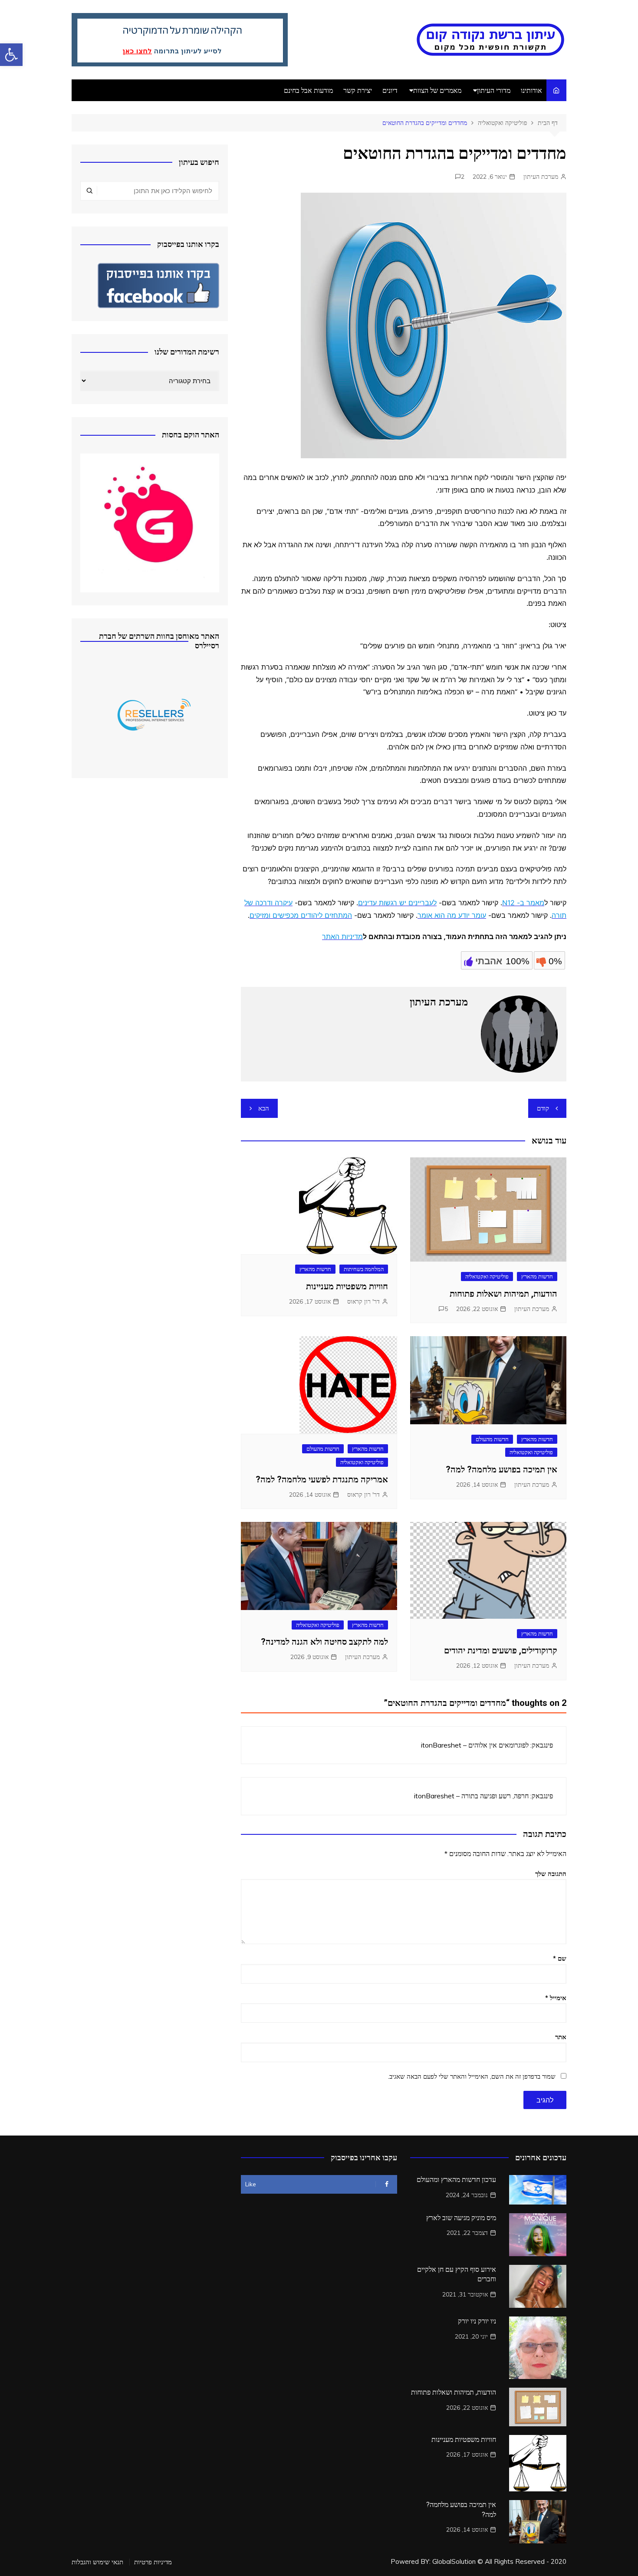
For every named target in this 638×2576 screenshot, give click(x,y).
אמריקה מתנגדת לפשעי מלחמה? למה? (322, 1479)
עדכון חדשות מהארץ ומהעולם (456, 2180)
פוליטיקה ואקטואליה (487, 1276)
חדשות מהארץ (537, 1276)
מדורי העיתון (494, 90)
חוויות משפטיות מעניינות (347, 1286)
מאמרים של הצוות (437, 90)
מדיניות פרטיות (153, 2562)
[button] (11, 55)
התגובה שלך (551, 1874)
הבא (264, 1108)
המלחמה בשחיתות (364, 1269)
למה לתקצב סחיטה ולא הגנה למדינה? (324, 1642)
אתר (561, 2037)
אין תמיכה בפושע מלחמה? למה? (502, 1469)
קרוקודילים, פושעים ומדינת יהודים (501, 1650)
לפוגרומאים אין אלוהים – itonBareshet (475, 1745)
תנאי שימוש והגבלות (97, 2562)
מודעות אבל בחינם (308, 90)
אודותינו (531, 90)
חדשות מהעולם (492, 1439)
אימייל (556, 1998)
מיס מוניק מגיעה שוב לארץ (461, 2218)
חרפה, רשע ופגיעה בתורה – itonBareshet (471, 1796)
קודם (543, 1108)
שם (560, 1958)
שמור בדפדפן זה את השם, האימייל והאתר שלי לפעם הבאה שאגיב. (472, 2076)
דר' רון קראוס (363, 1301)
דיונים (390, 90)
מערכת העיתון (541, 177)
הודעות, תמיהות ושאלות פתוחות (503, 1294)
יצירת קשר (358, 90)
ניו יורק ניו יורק (477, 2321)
